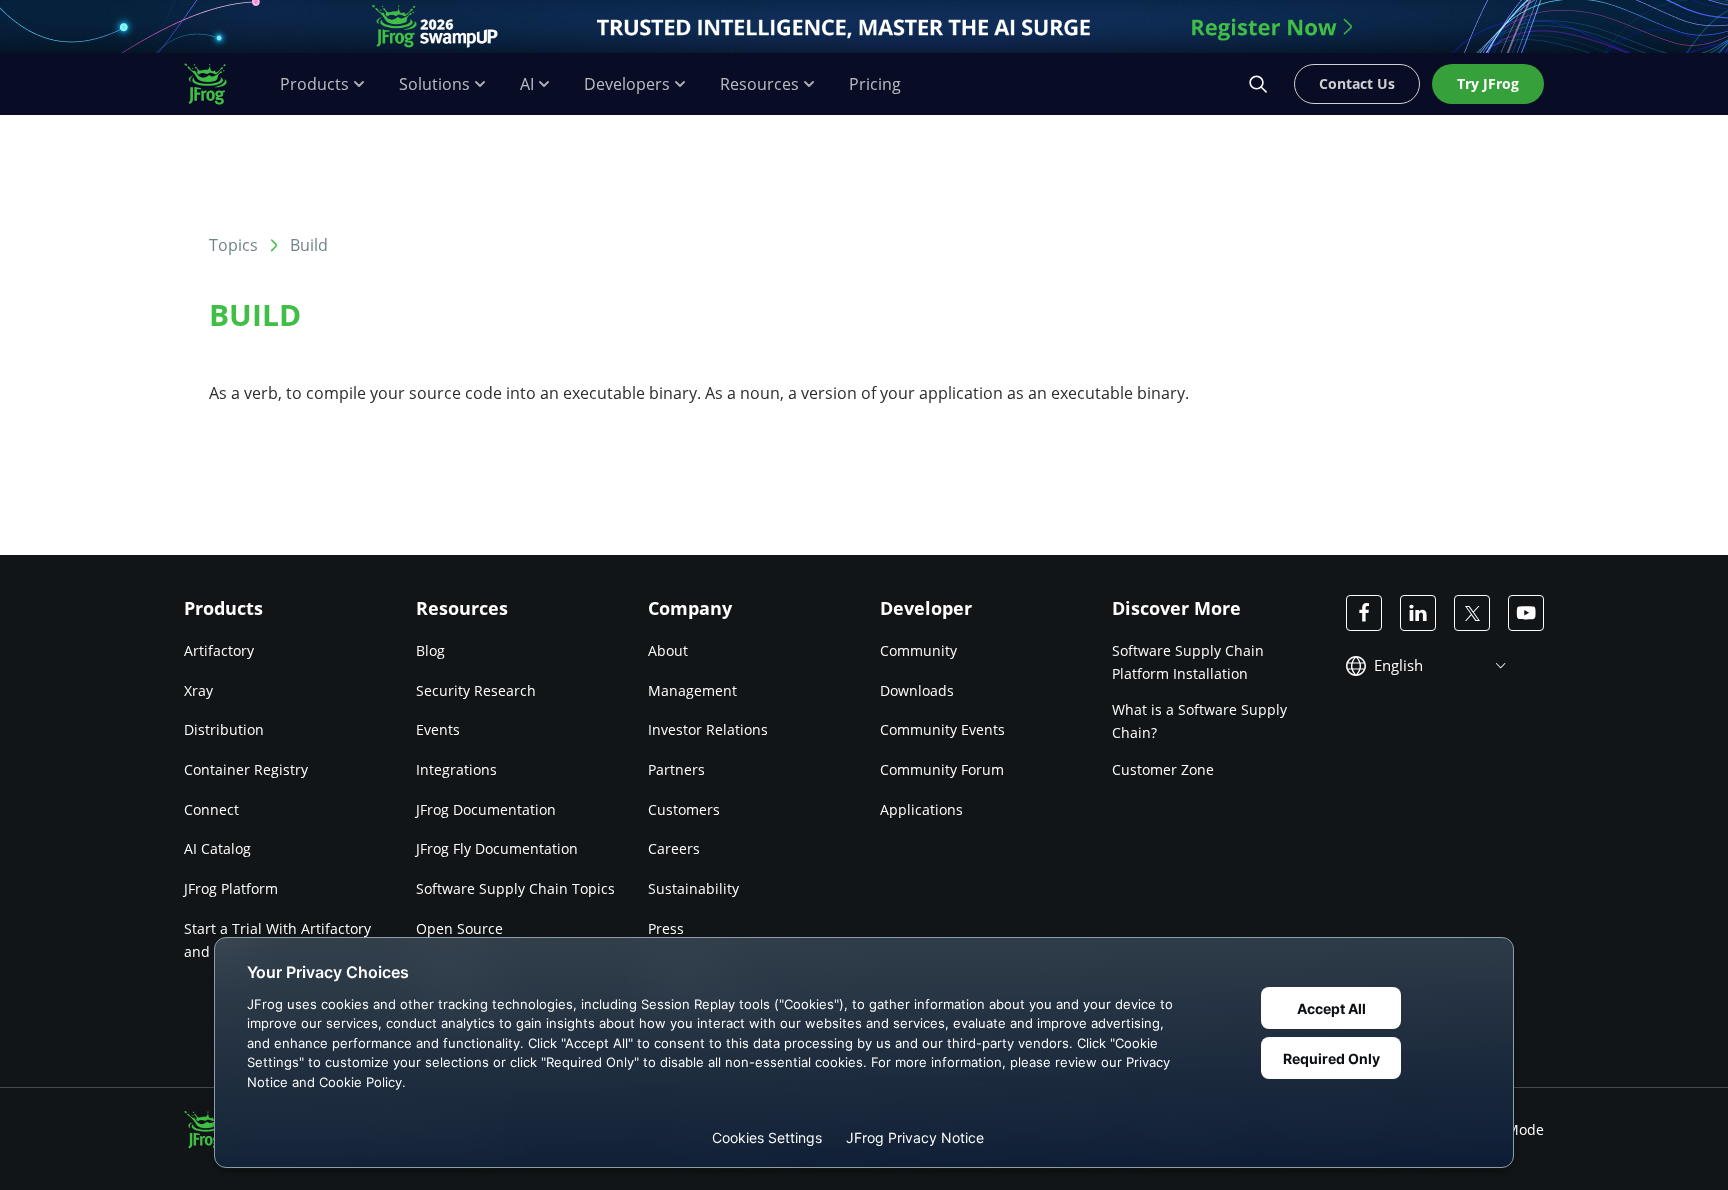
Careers (674, 848)
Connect (211, 809)
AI (527, 84)
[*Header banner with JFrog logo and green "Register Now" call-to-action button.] (864, 26)
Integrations (456, 769)
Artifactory (219, 650)
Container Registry (246, 769)
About (668, 650)
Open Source (459, 928)
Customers (684, 809)
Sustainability (693, 888)
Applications (921, 809)
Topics (233, 245)
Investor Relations (708, 729)
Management (692, 690)
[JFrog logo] (216, 84)
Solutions (434, 84)
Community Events (942, 729)
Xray (198, 690)
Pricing (875, 84)
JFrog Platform (231, 888)
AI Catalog (217, 848)
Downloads (917, 690)
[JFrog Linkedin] (1418, 613)
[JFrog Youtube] (1526, 613)
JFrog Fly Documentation (497, 848)
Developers (627, 84)
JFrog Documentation (486, 809)
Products (314, 84)
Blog (430, 650)
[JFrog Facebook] (1364, 613)
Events (438, 729)
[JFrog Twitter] (1472, 613)
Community (918, 650)
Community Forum (942, 769)
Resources (759, 84)
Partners (676, 769)
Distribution (224, 729)
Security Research (476, 690)
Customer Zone (1163, 769)
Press (666, 928)
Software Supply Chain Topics (515, 888)
